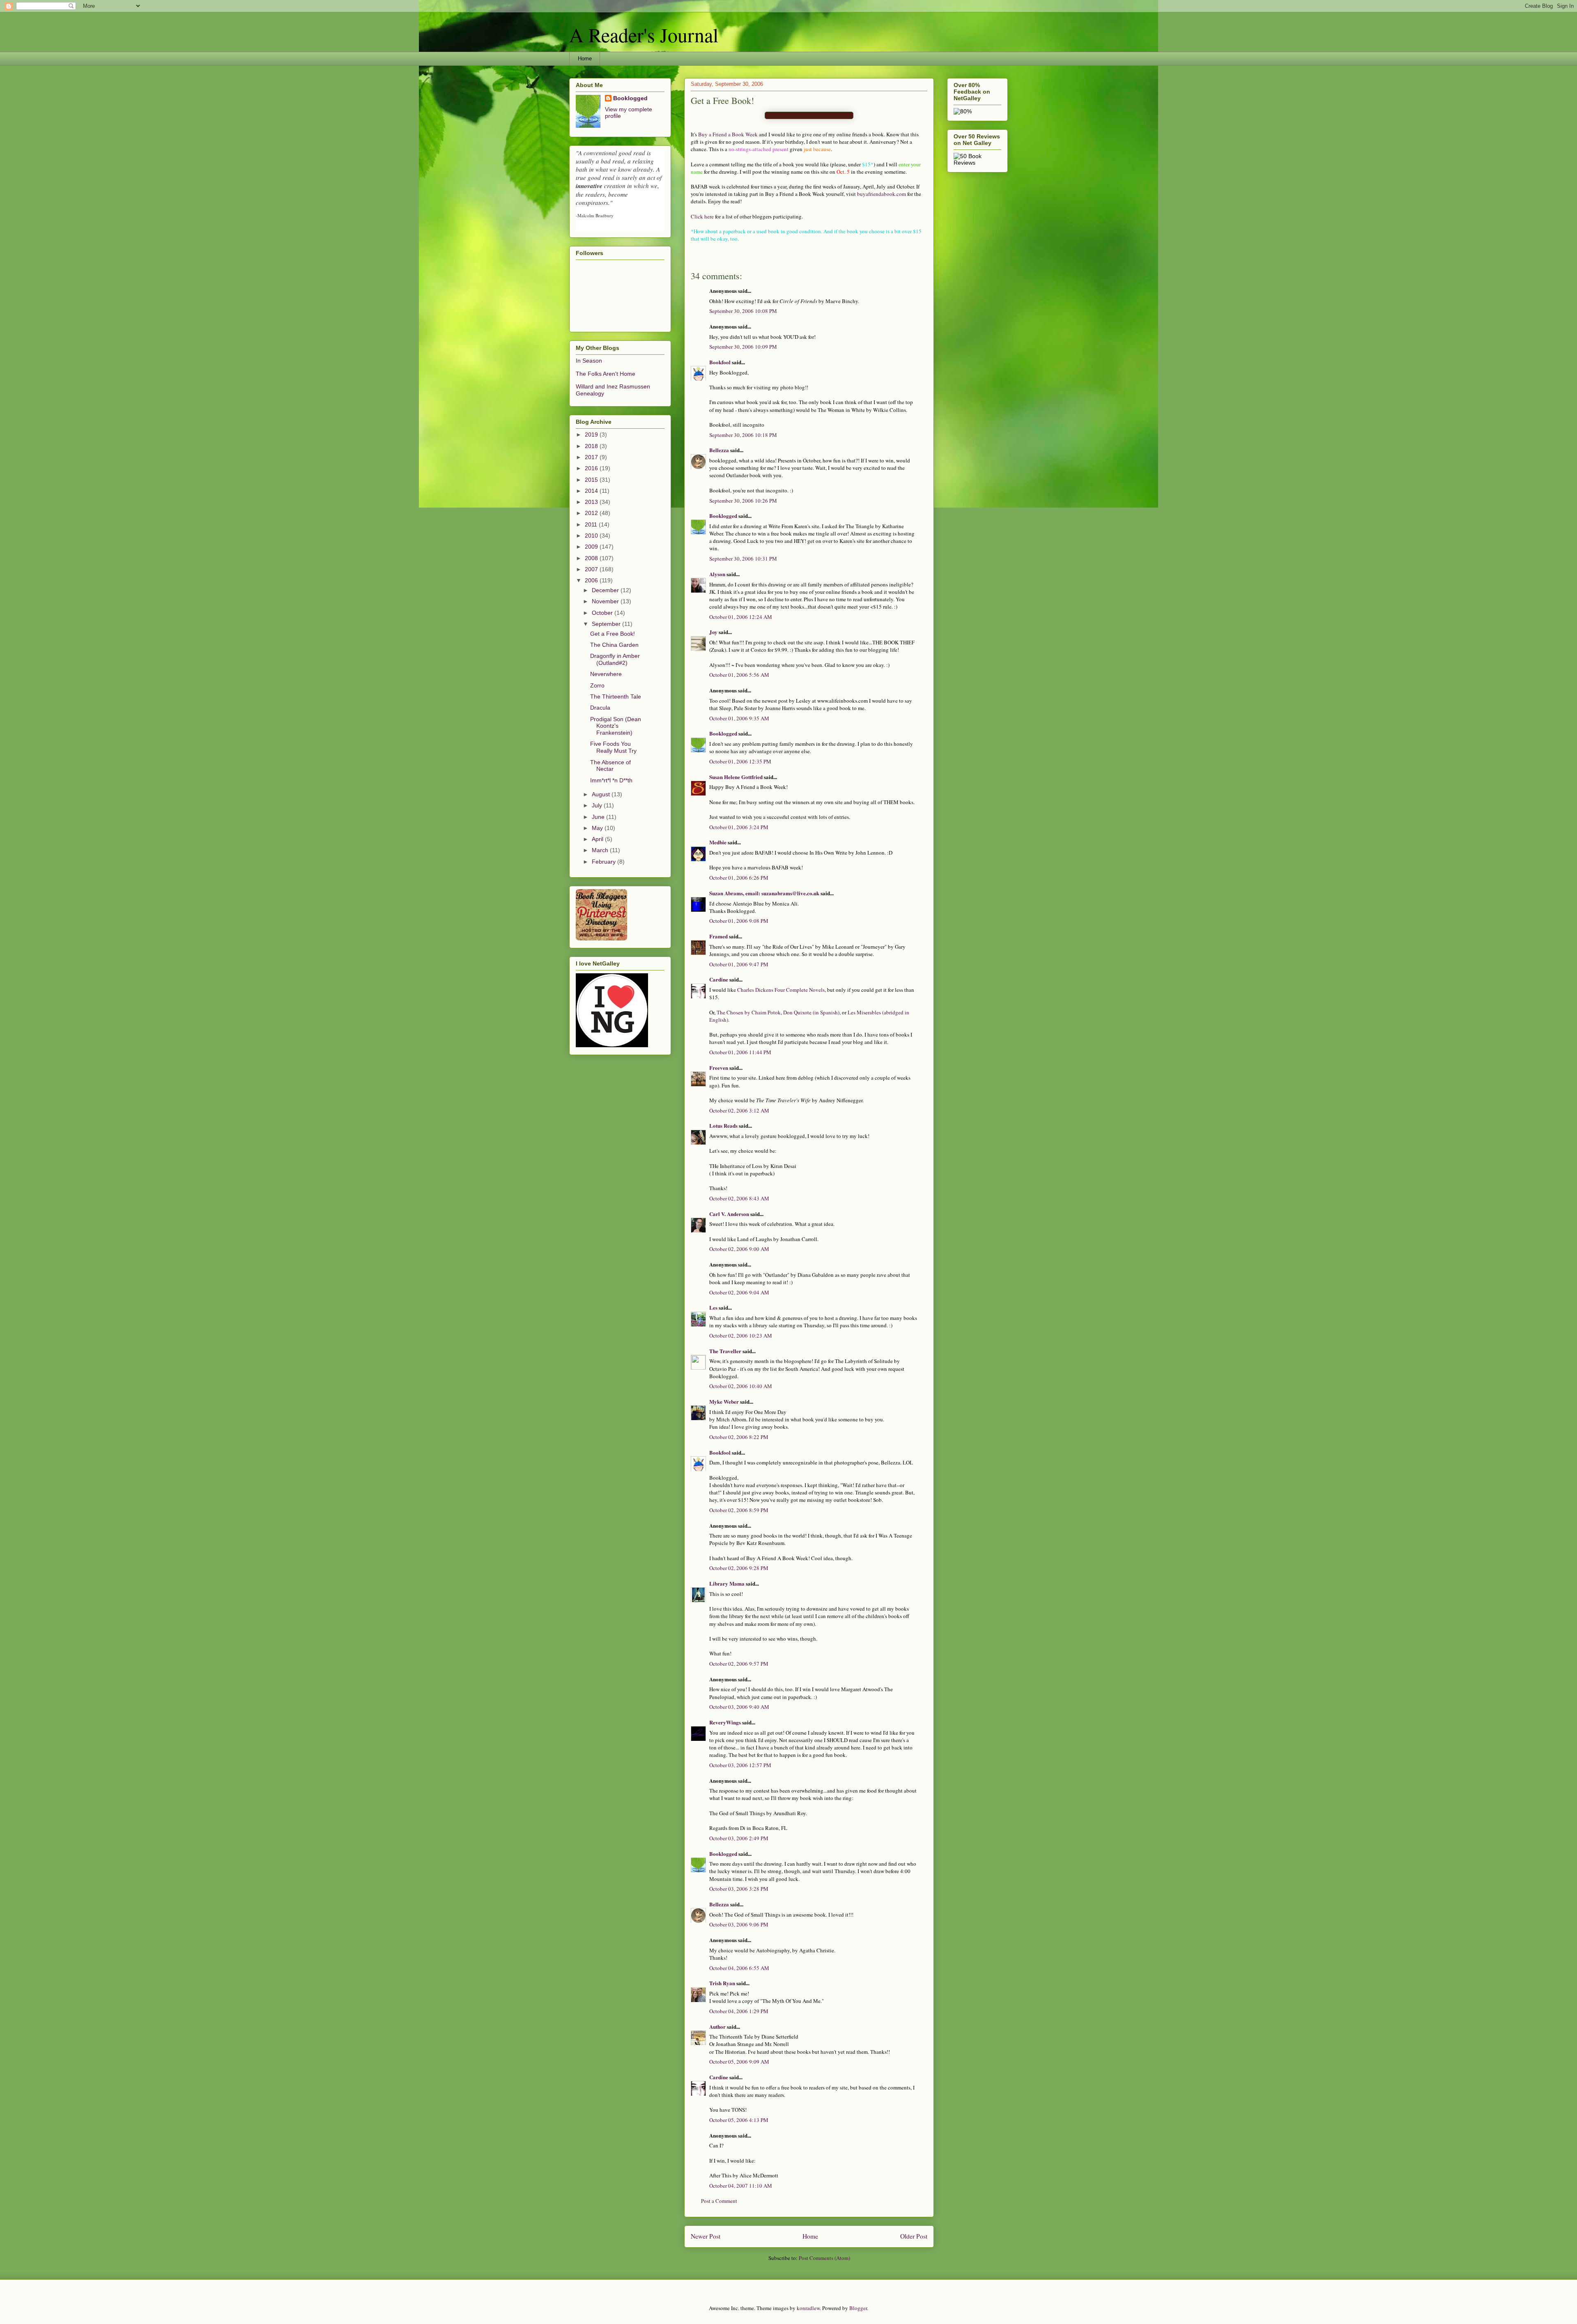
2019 (592, 434)
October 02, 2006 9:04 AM (739, 1292)
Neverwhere (606, 674)
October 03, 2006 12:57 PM (740, 1765)
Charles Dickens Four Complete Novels (781, 990)
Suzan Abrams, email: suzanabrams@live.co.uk (764, 893)
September (607, 624)
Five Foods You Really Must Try (613, 747)
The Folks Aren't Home (606, 374)
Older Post (914, 2236)
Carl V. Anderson (729, 1214)
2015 (592, 480)
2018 (592, 446)
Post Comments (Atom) (824, 2258)
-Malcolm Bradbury (595, 215)
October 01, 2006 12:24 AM (741, 617)
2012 (592, 513)
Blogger (858, 2308)
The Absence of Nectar (610, 766)
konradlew (808, 2308)
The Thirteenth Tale (616, 697)
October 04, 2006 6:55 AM (739, 1968)
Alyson (717, 574)
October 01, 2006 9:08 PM (739, 921)
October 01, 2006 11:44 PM (740, 1052)
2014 (592, 491)
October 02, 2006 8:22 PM (739, 1437)
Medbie (718, 842)
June (599, 817)
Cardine (719, 979)
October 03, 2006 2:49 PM (739, 1838)
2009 (592, 547)
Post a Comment (719, 2201)
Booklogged (723, 516)
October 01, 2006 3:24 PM (739, 827)
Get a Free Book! (613, 634)
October (603, 613)
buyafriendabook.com (882, 194)
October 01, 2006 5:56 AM (739, 675)
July (598, 805)
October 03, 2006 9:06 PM (739, 1924)
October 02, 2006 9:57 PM (739, 1664)
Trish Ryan (722, 1983)
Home (585, 59)
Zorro (597, 685)
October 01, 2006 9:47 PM (739, 964)
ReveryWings (725, 1722)
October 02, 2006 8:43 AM (739, 1198)
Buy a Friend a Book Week (728, 134)
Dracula (600, 708)
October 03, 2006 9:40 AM (739, 1707)
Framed (718, 936)
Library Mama (727, 1583)
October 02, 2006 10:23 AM (741, 1336)
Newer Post (706, 2236)
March (601, 850)
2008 (592, 558)
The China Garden (614, 645)
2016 (592, 468)
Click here (702, 216)
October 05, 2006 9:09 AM (739, 2062)
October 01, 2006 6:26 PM (739, 878)
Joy (713, 632)
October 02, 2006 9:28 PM (739, 1568)
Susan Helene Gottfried (736, 777)
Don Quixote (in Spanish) (811, 1012)
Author (717, 2026)
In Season (589, 361)
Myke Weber (724, 1401)
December (606, 590)
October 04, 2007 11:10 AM (741, 2186)
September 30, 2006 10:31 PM (743, 559)
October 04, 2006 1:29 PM (739, 2011)
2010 (592, 536)
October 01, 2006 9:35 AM (739, 718)
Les (713, 1307)
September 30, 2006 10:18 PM (743, 435)
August (602, 794)
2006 (592, 580)
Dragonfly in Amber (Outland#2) (615, 659)
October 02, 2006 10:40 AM (741, 1386)
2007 (592, 569)
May (598, 828)
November (606, 601)
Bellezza (720, 450)
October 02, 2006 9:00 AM (739, 1249)
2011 (592, 524)
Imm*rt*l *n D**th (611, 780)
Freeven (719, 1068)
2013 (592, 502)
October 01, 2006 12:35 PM (740, 761)
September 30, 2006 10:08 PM (743, 311)
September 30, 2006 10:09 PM (743, 347)
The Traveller (725, 1351)
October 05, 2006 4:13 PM (739, 2120)
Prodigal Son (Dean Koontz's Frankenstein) (616, 726)
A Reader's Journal (644, 34)
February (605, 862)
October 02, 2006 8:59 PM (739, 1510)
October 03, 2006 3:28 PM (739, 1889)
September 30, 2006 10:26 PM (743, 501)
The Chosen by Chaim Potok (749, 1012)
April (598, 839)
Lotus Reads (723, 1125)
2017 (592, 457)
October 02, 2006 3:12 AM (739, 1110)
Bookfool (720, 362)
